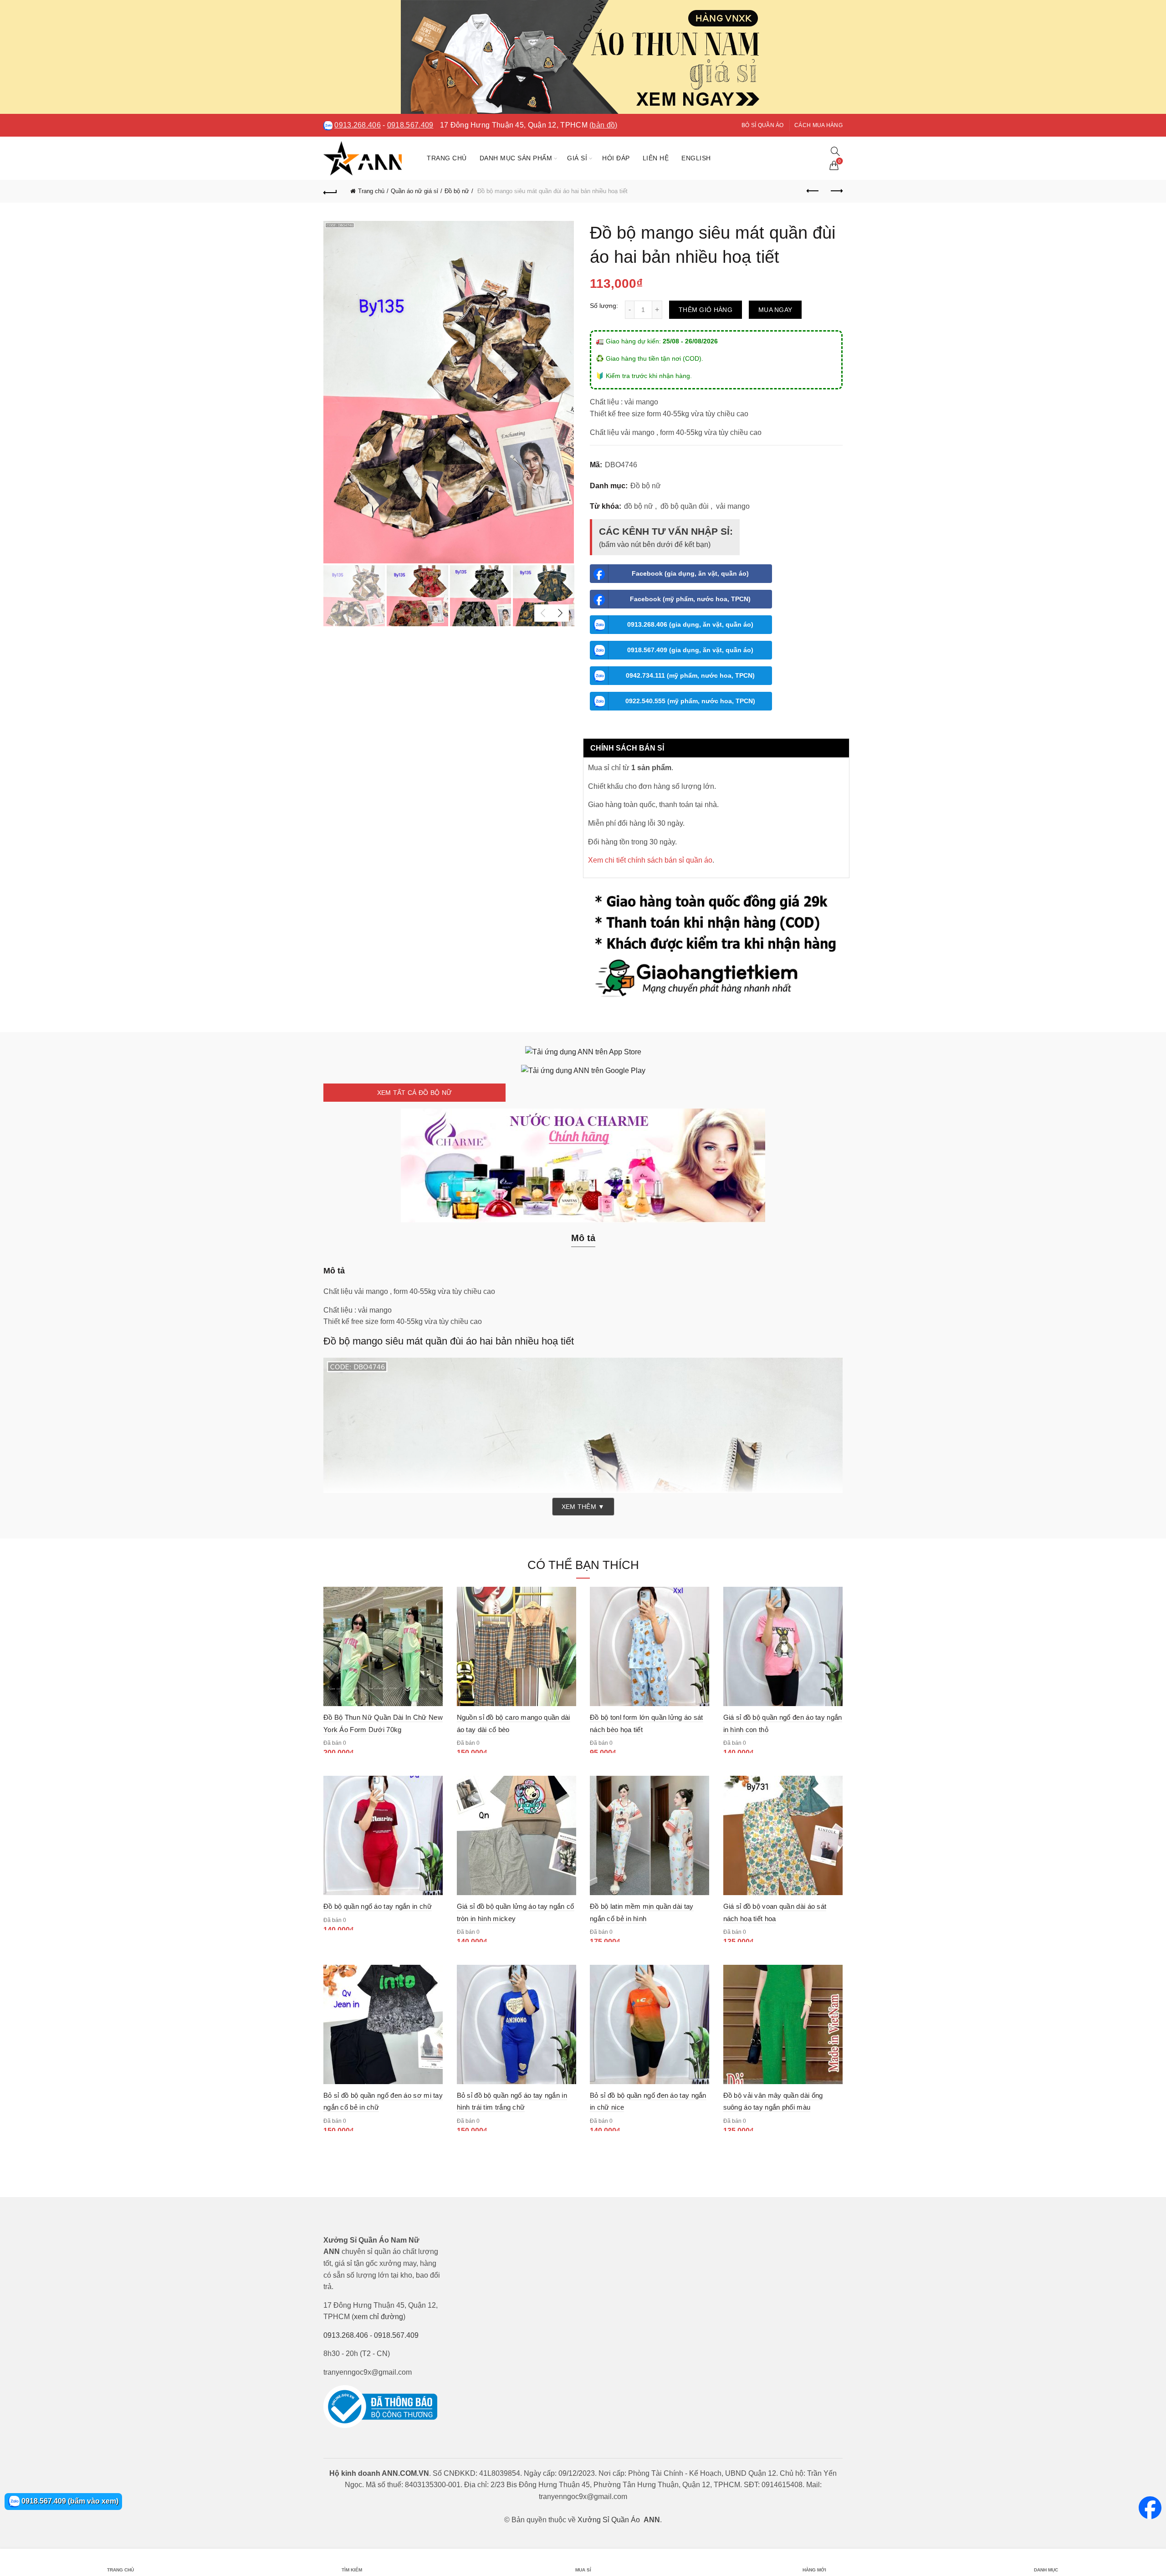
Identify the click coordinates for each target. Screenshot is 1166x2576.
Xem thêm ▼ (583, 1507)
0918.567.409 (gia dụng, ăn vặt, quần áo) (690, 650)
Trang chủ (447, 158)
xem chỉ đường (378, 2317)
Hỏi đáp (616, 158)
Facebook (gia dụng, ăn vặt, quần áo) (690, 573)
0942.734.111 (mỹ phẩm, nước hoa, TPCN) (690, 675)
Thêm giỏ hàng (706, 310)
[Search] (835, 151)
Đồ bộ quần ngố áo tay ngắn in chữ (378, 1906)
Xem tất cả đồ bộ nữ (415, 1093)
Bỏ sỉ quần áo (763, 125)
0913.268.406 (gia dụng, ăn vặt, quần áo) (690, 624)
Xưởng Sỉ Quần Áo (609, 2520)
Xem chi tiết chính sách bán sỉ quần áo (650, 860)
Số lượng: (604, 306)
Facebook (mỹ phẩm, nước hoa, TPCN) (690, 599)
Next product (836, 191)
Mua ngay (775, 310)
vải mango (733, 506)
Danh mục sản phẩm (516, 158)
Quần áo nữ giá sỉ (414, 191)
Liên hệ (656, 158)
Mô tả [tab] (583, 1238)
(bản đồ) (603, 125)
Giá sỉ (577, 158)
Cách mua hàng (818, 125)
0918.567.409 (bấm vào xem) (69, 2501)
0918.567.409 (410, 125)
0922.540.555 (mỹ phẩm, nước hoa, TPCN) (690, 701)
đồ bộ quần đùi (685, 506)
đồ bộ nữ (639, 506)
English (696, 158)
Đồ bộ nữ (457, 191)
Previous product (813, 191)
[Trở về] (330, 191)
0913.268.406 (358, 125)
